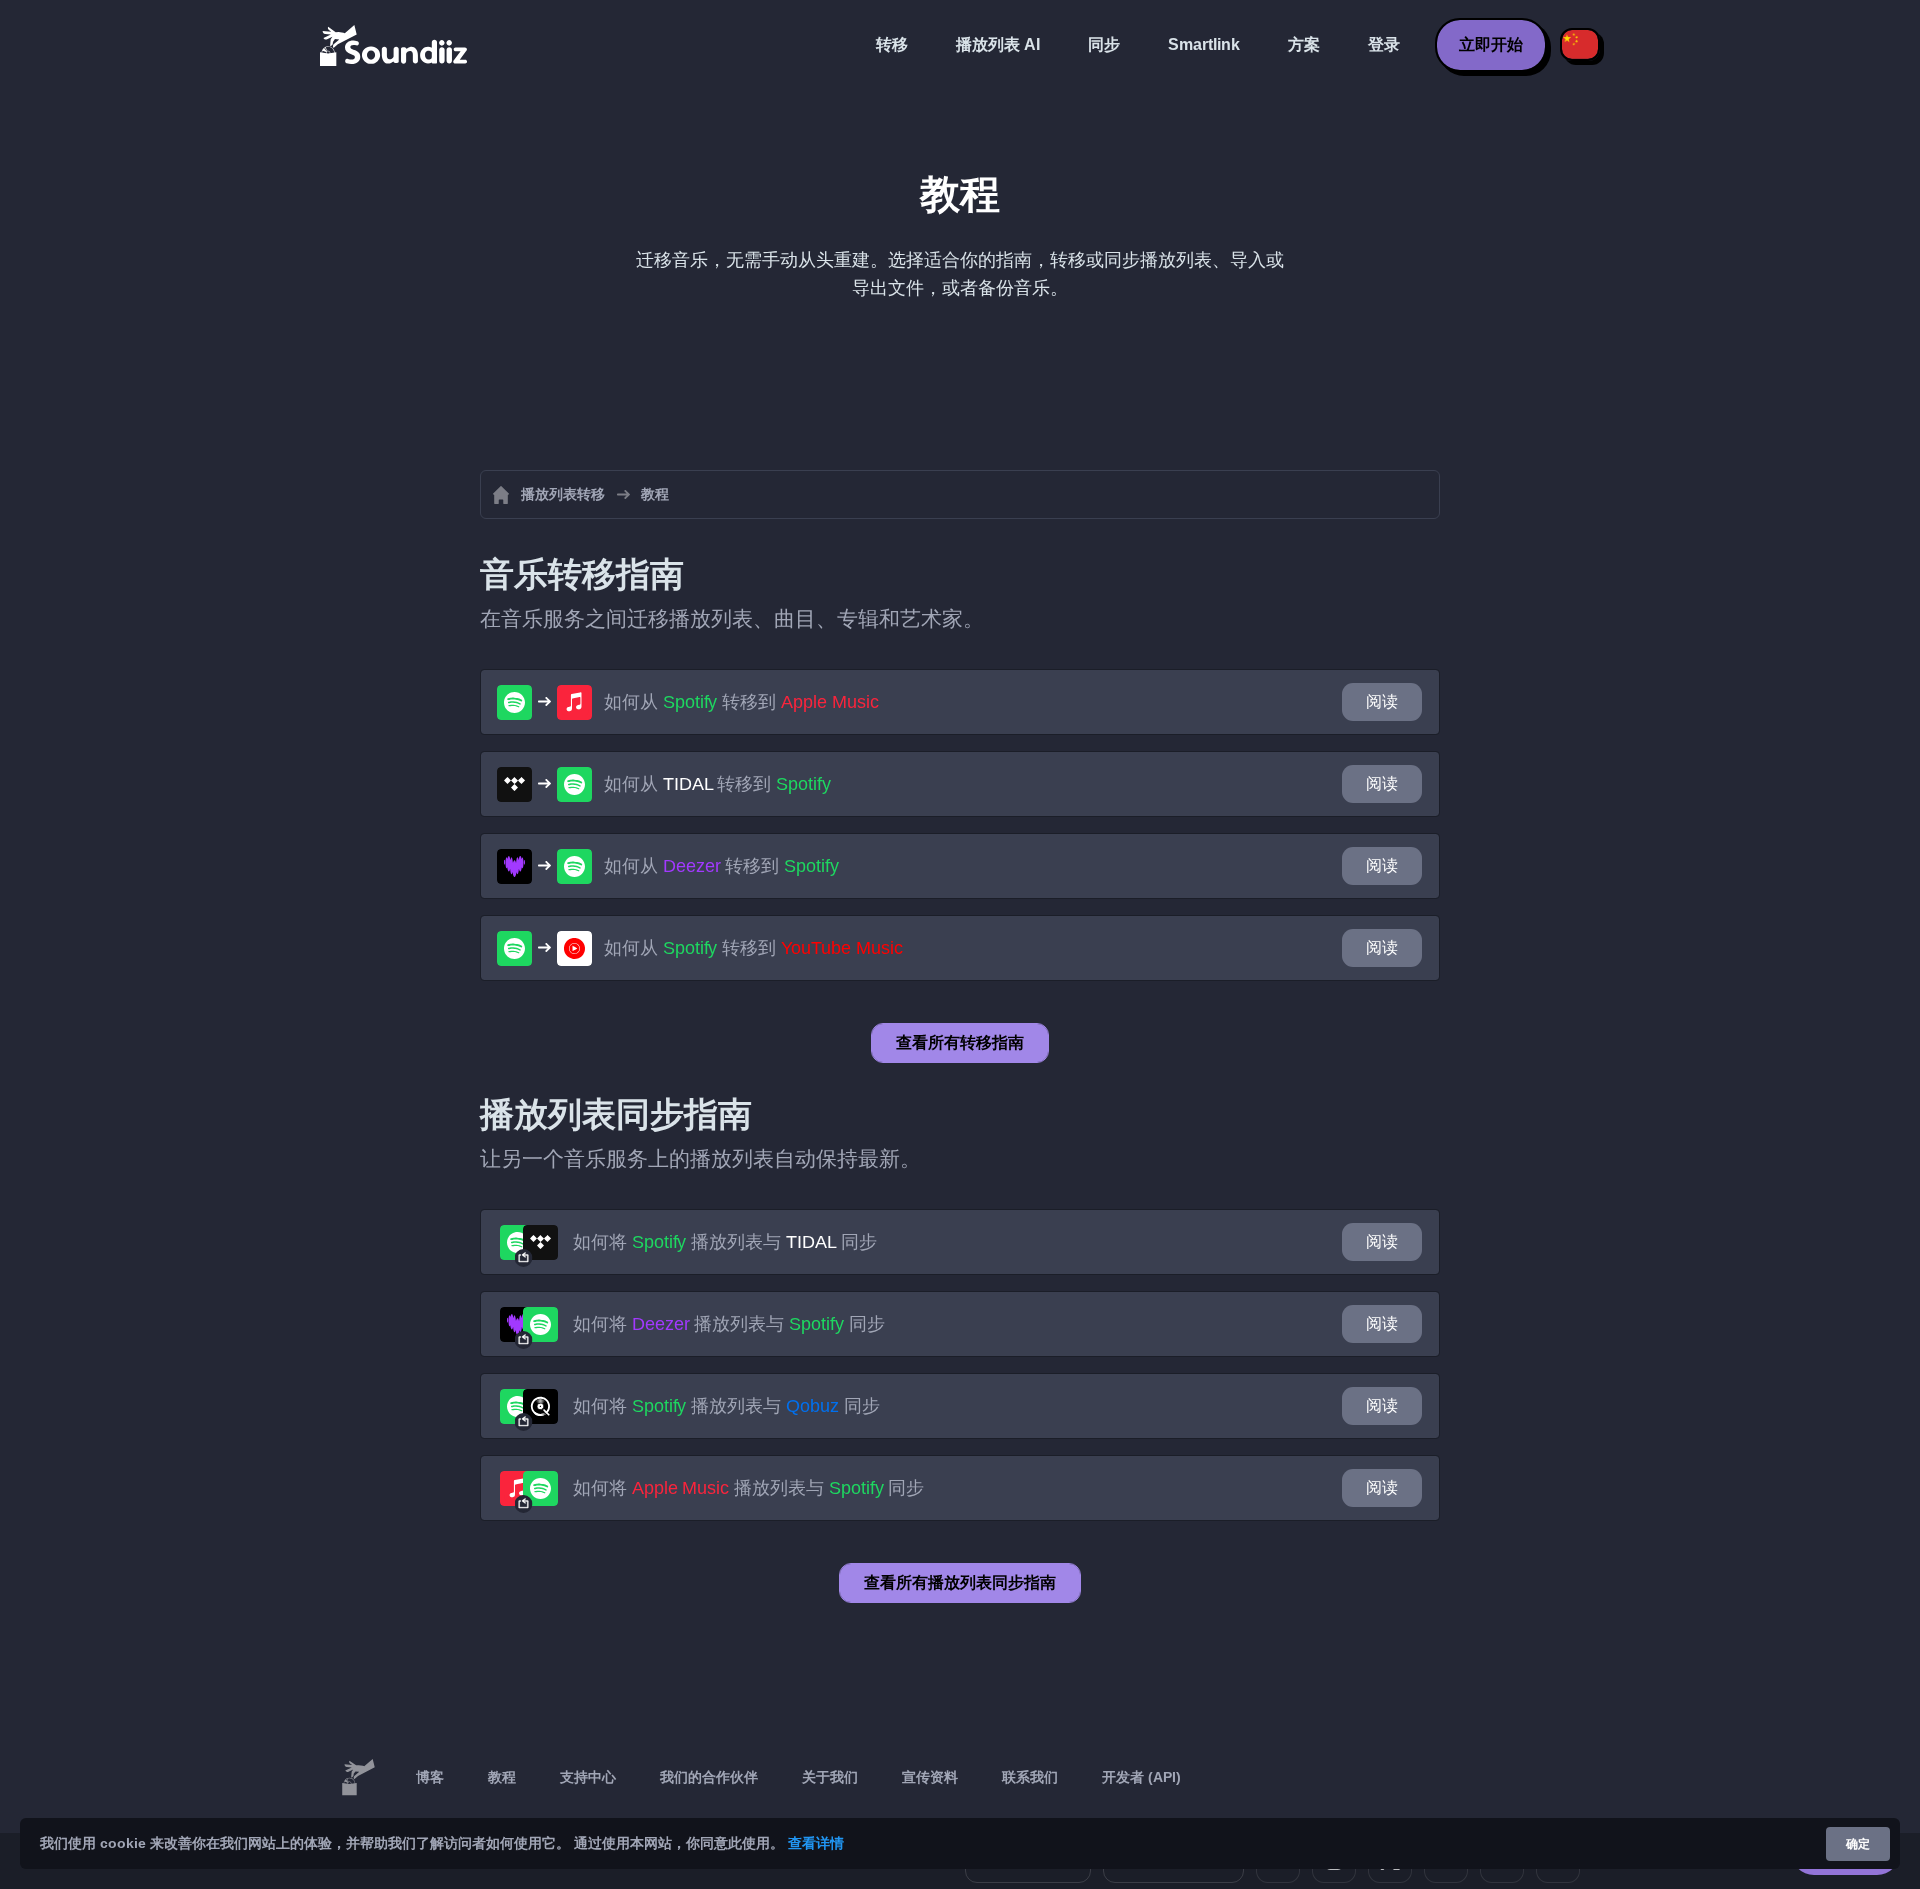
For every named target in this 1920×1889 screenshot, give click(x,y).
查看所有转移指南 (960, 1042)
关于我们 (830, 1777)
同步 (1104, 44)
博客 (430, 1777)
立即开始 (1491, 44)
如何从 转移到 (741, 702)
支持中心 (588, 1777)
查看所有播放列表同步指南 (960, 1582)
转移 (892, 44)
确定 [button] (1858, 1844)
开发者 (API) (1141, 1777)
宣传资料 (930, 1777)
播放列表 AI (998, 44)
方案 (1304, 44)
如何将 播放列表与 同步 (725, 1242)
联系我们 (1030, 1777)
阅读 (1382, 701)
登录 (1384, 44)
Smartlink (1204, 44)
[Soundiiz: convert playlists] (358, 1778)
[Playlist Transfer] (395, 45)
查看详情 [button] (816, 1843)
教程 (502, 1777)
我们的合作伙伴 (709, 1777)
